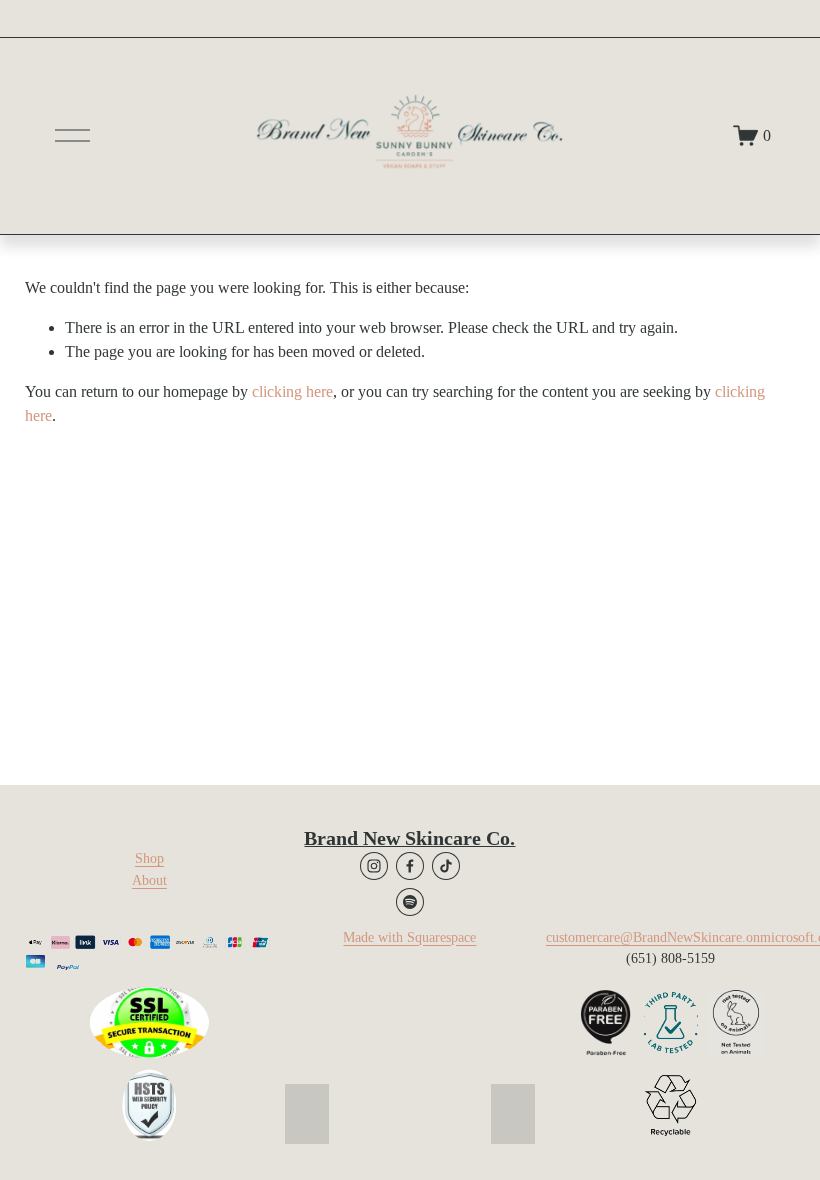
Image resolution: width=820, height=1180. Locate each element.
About (149, 880)
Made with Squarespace (409, 937)
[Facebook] (410, 866)
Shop (149, 858)
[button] (307, 1114)
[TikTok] (446, 866)
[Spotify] (410, 902)
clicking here (292, 391)
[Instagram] (374, 866)
